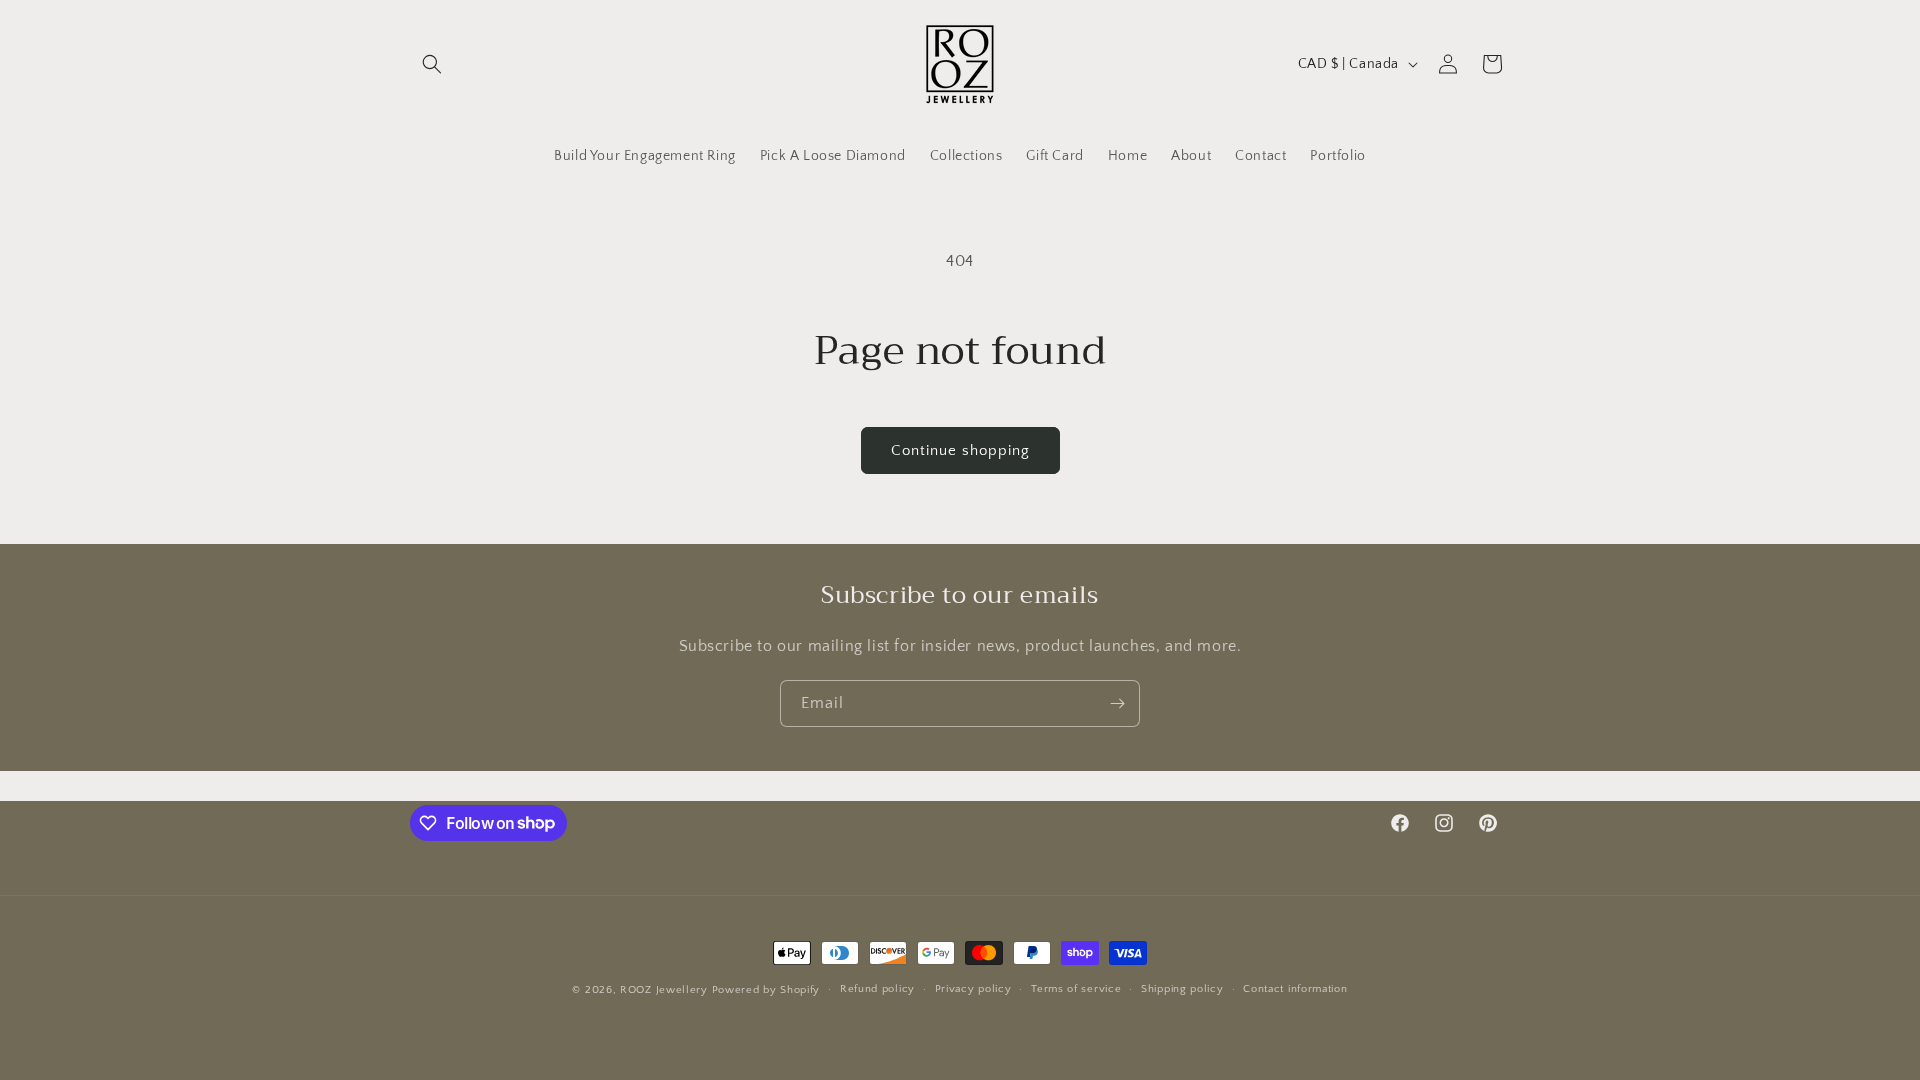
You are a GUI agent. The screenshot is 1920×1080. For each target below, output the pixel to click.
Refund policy (877, 989)
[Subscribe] (1117, 703)
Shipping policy (1182, 989)
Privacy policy (973, 989)
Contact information (1295, 989)
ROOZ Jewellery (664, 990)
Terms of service (1076, 989)
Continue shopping (960, 450)
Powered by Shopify (766, 990)
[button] (432, 64)
